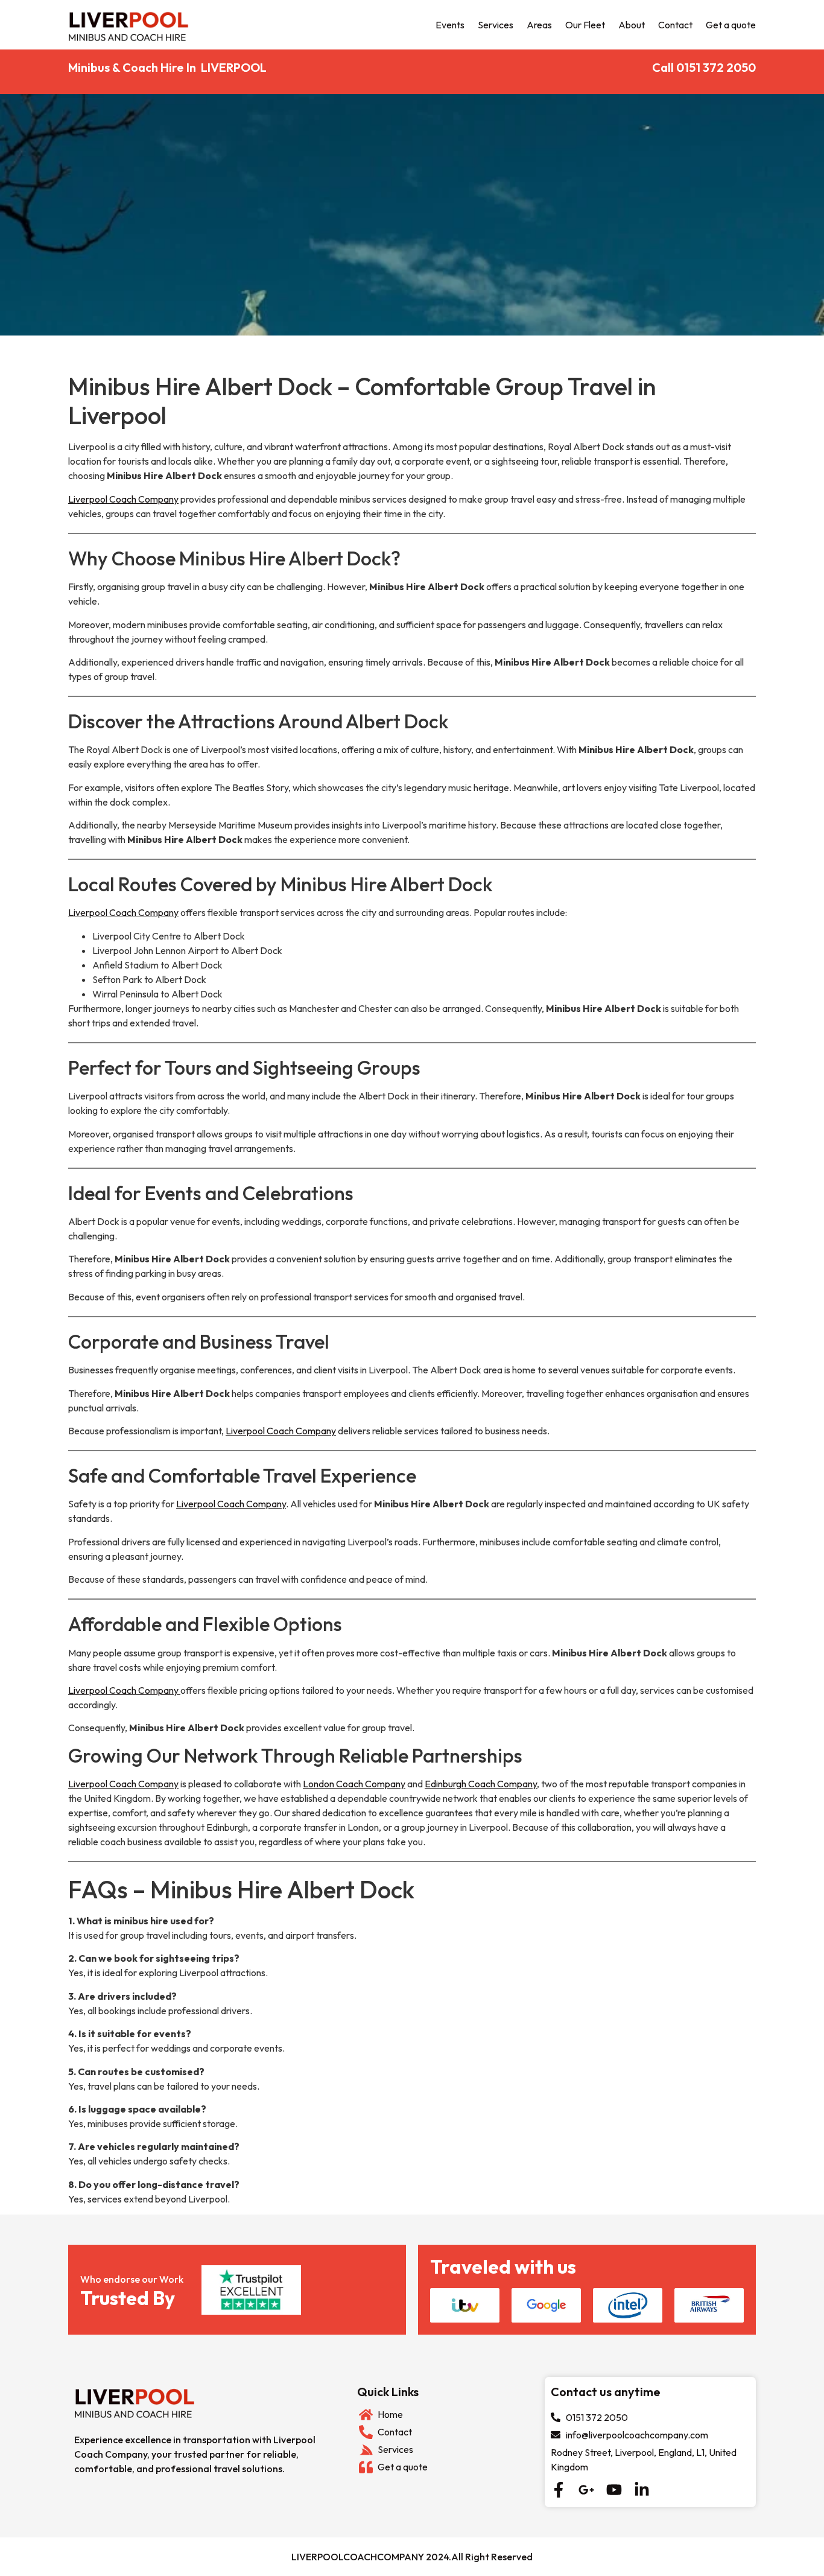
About (632, 25)
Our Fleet (585, 25)
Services (496, 25)
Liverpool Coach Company (123, 499)
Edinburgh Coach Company (481, 1784)
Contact (675, 25)
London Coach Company (354, 1784)
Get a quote (731, 25)
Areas (539, 25)
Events (450, 25)
